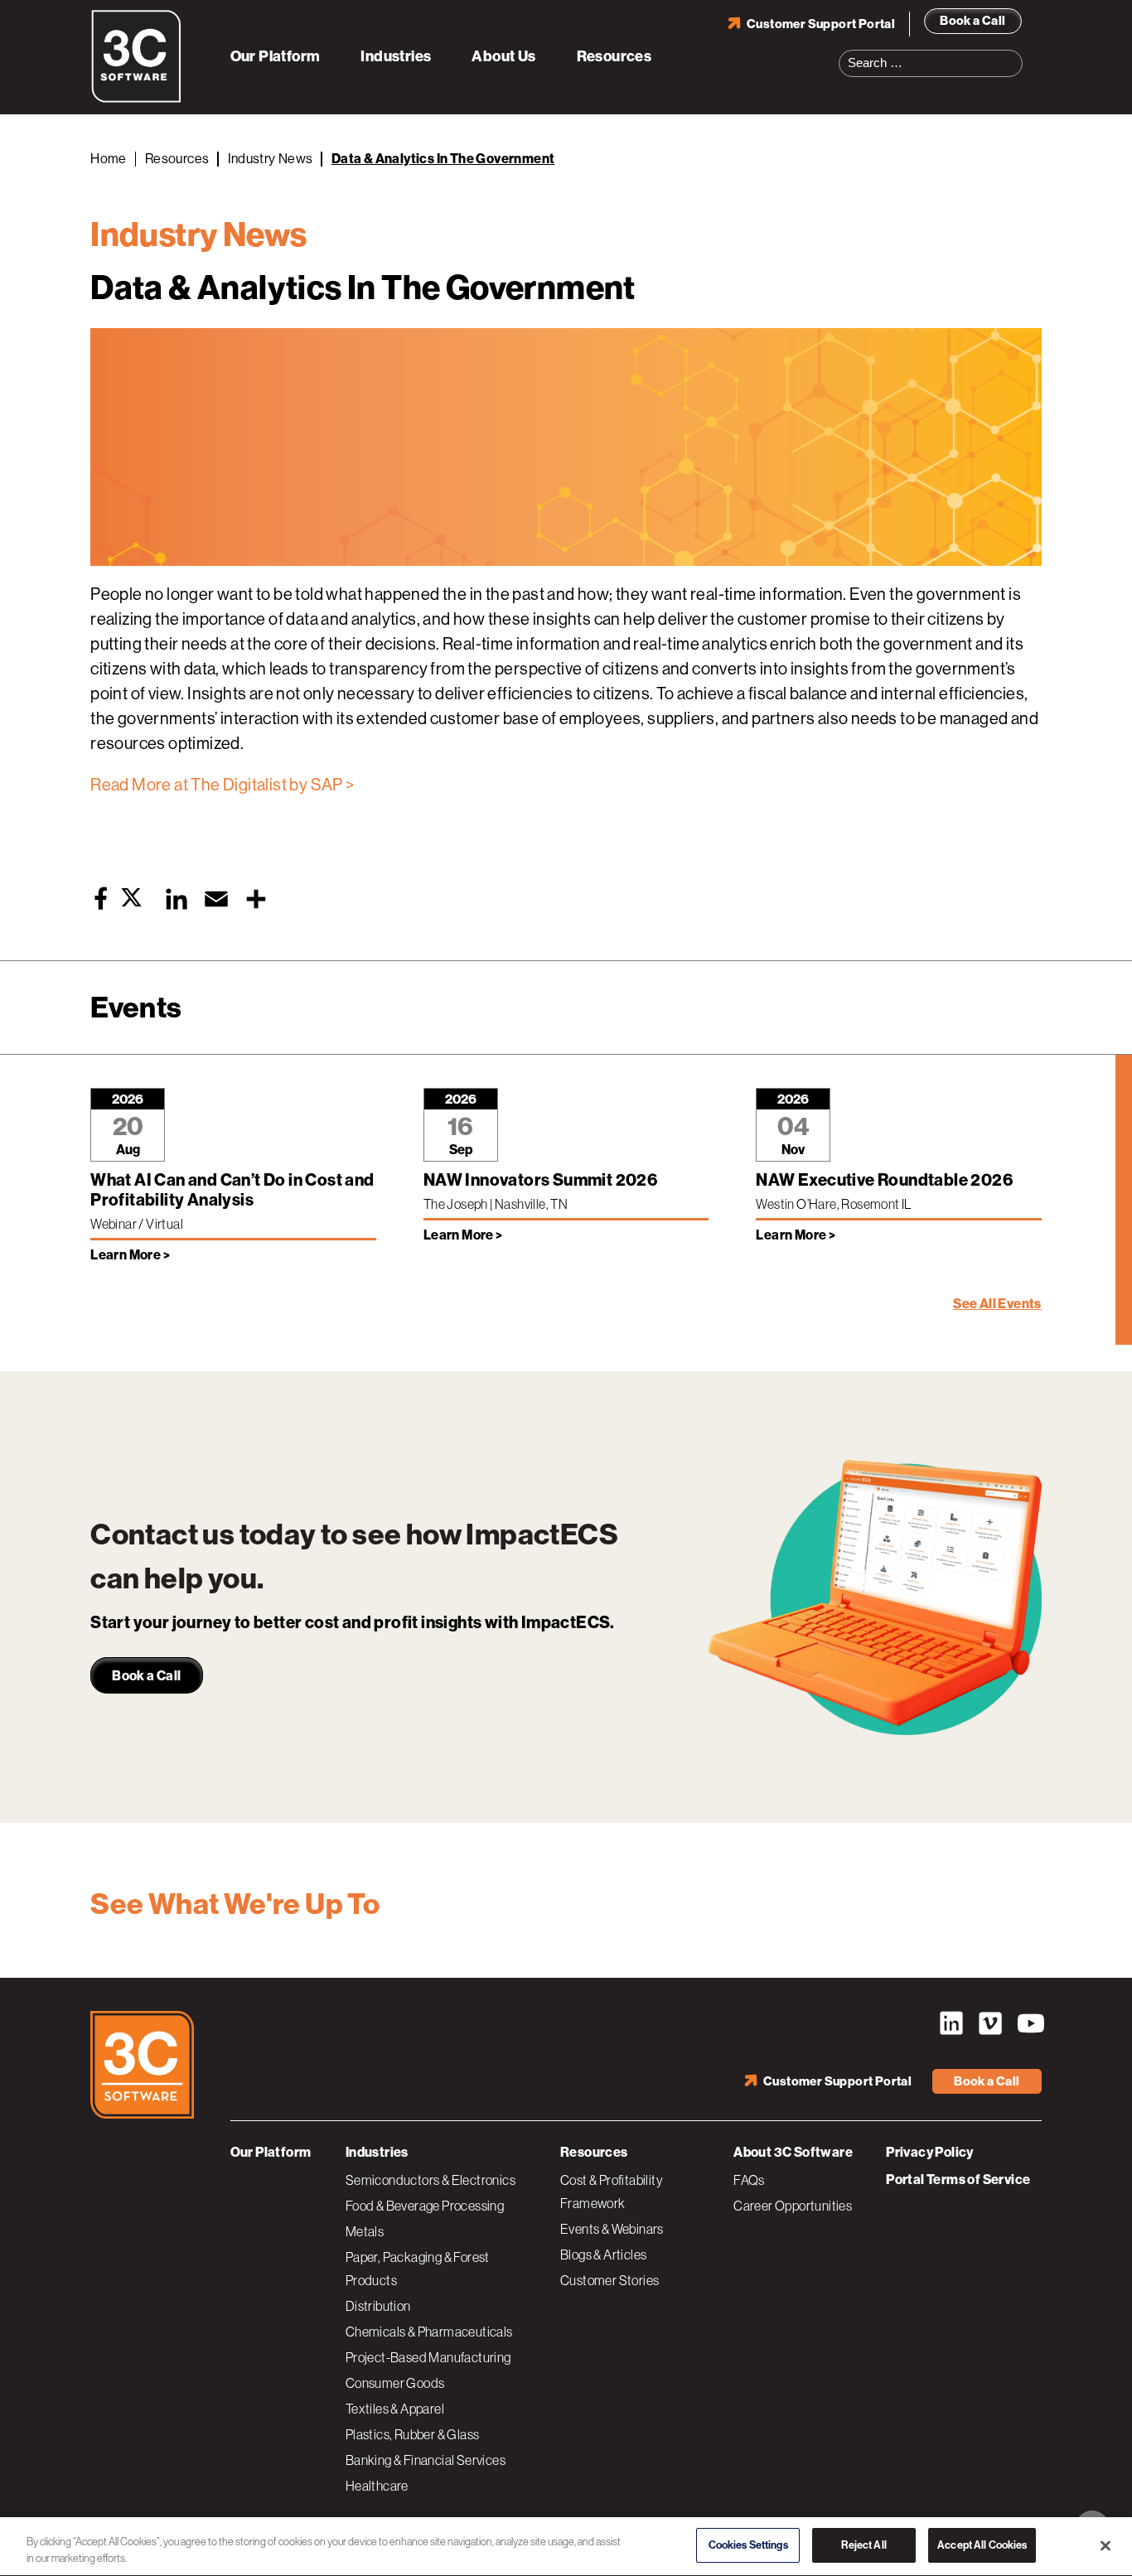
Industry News (271, 159)
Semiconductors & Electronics (431, 2180)
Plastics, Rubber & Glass (413, 2434)
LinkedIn (951, 2023)
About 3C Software (793, 2152)
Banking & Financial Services (426, 2460)
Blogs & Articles (603, 2255)
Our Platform (276, 56)
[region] (566, 2547)
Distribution (378, 2306)
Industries (396, 56)
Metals (365, 2231)
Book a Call (972, 21)
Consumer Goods (395, 2383)
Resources (614, 56)
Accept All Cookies (982, 2545)
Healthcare (377, 2486)
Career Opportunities (793, 2206)
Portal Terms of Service (958, 2180)
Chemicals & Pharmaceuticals (429, 2332)
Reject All (864, 2545)
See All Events (997, 1304)
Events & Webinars (612, 2229)
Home (109, 159)
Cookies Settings (748, 2545)
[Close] (1105, 2545)
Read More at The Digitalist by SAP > (222, 785)
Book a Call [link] (146, 1676)
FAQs (749, 2180)
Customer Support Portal (821, 24)
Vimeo (990, 2023)
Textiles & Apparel (395, 2409)
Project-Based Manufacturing (428, 2357)
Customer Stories (610, 2280)
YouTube (1029, 2023)
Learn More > (130, 1255)
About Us (503, 56)
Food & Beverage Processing (425, 2206)
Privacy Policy (930, 2152)
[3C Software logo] (136, 99)
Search (1015, 53)
